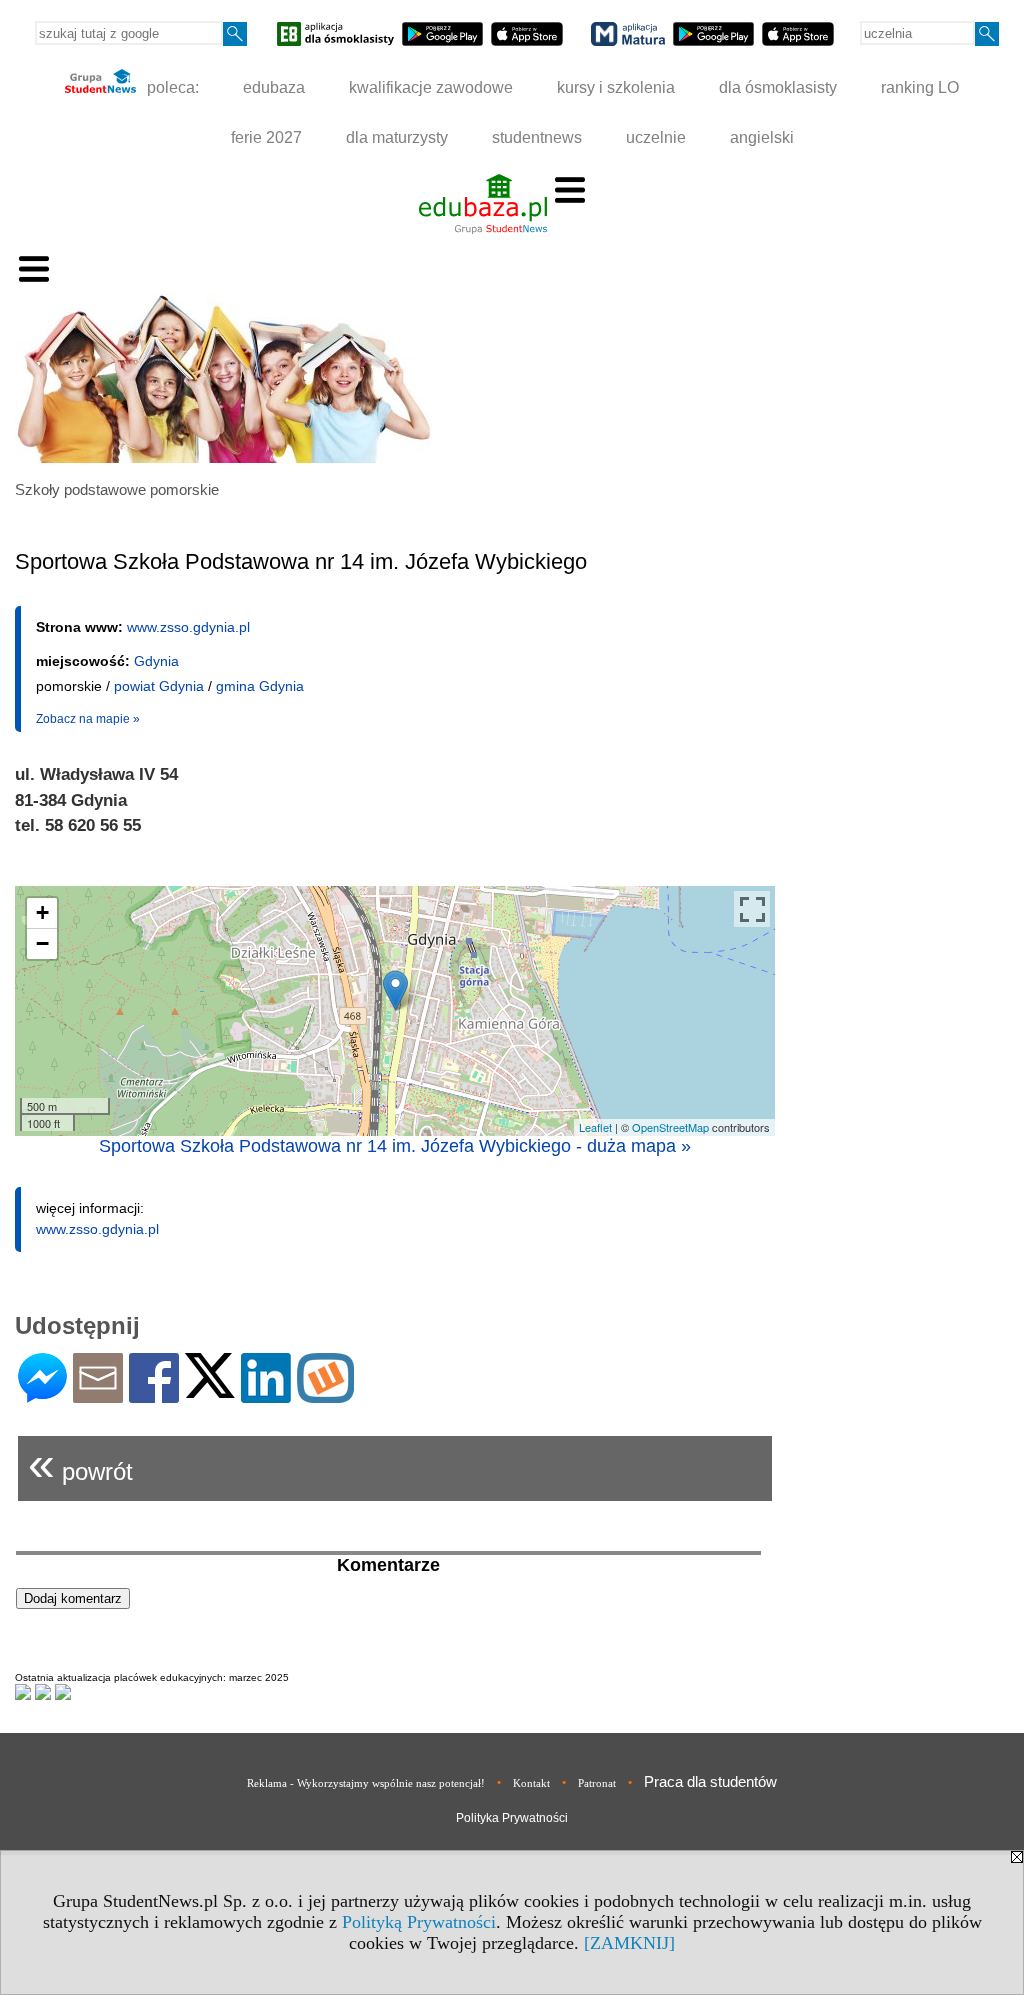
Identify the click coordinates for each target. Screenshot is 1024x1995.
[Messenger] (42, 1394)
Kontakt (531, 1783)
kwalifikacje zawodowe (431, 87)
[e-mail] (98, 1394)
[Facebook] (154, 1394)
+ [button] (42, 912)
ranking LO (920, 87)
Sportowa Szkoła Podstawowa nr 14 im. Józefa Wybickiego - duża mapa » (395, 1146)
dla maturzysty (397, 137)
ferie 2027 (266, 137)
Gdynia (156, 661)
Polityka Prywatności (512, 1818)
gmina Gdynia (260, 686)
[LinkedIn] (266, 1394)
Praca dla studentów (710, 1781)
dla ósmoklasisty (778, 87)
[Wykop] (325, 1394)
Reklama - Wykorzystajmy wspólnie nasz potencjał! (366, 1783)
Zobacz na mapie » (88, 719)
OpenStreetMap (670, 1127)
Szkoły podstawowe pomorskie (117, 489)
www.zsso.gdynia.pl (188, 627)
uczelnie (656, 137)
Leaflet (595, 1127)
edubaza (274, 87)
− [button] (42, 943)
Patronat (597, 1783)
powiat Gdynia (159, 686)
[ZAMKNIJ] (629, 1943)
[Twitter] (210, 1389)
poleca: (171, 87)
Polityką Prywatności (419, 1922)
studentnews (537, 137)
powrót (80, 1463)
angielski (762, 137)
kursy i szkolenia (616, 87)
